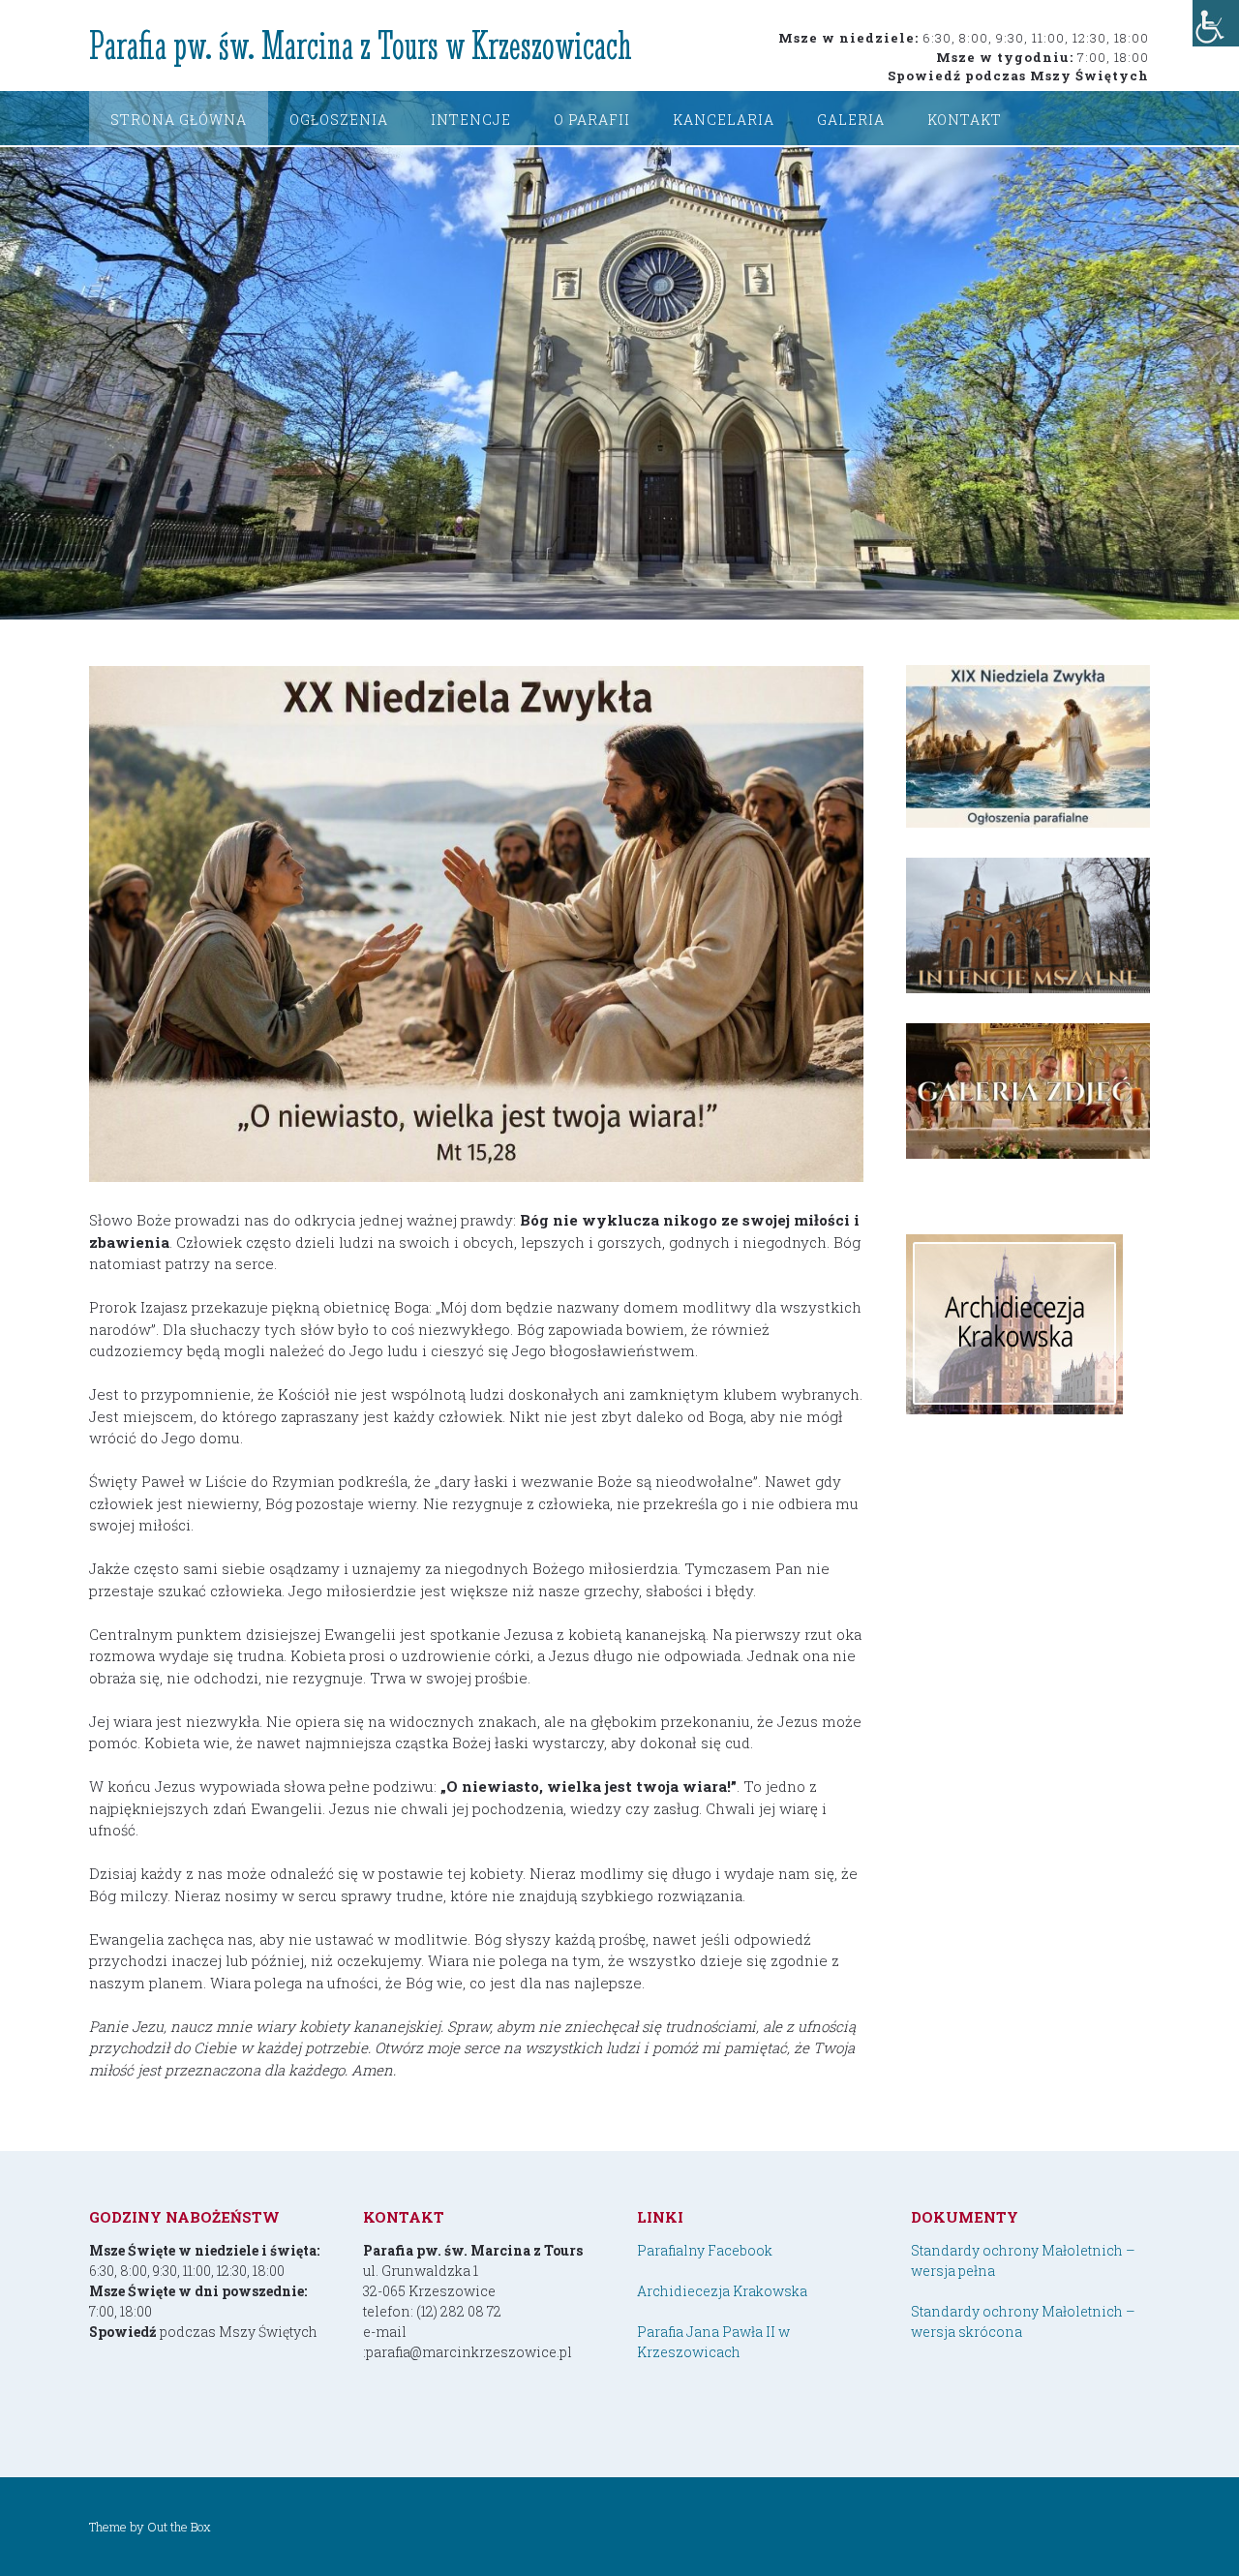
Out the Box (179, 2527)
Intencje (471, 120)
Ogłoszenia (339, 120)
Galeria (851, 120)
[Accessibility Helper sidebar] (1216, 23)
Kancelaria (724, 120)
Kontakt (965, 120)
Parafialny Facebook (705, 2250)
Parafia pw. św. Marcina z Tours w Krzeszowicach (361, 45)
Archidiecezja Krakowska (722, 2291)
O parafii (592, 120)
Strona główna (179, 120)
